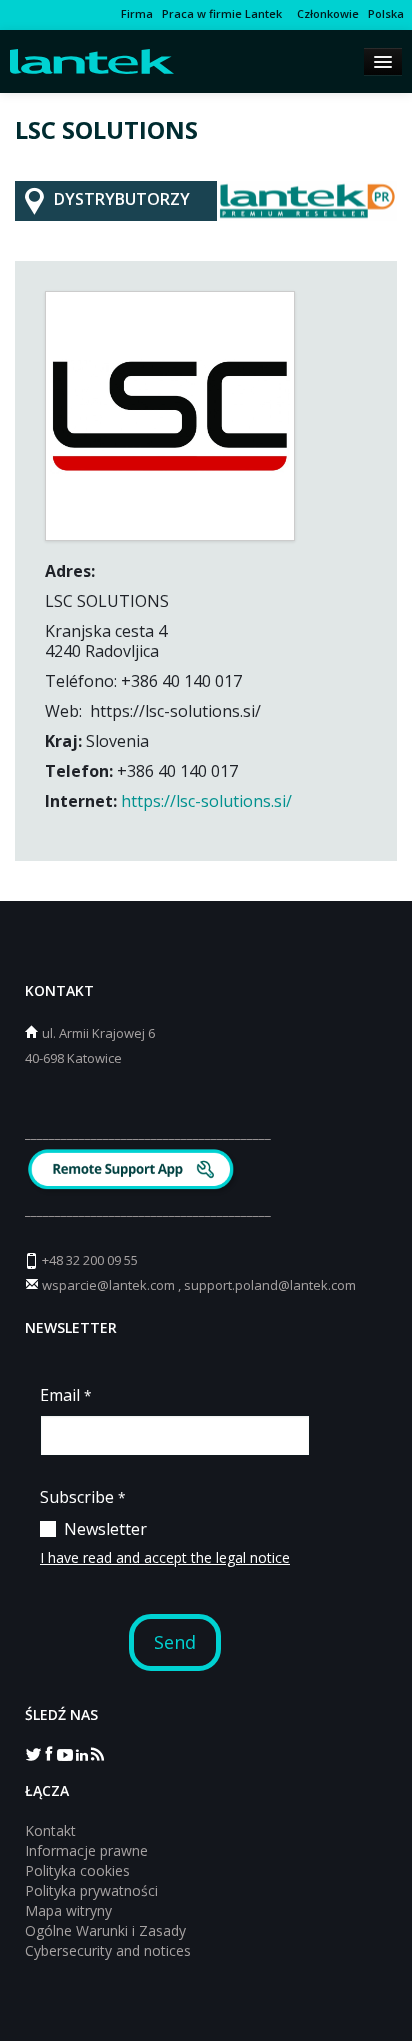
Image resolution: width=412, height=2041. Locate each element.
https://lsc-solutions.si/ (206, 801)
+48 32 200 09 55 (90, 1260)
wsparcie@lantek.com (108, 1285)
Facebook (49, 1753)
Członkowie (325, 13)
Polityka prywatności (91, 1890)
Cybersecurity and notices (108, 1950)
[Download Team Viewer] (133, 1171)
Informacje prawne (86, 1850)
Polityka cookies (77, 1870)
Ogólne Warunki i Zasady (105, 1930)
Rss (97, 1753)
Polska (386, 13)
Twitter (33, 1753)
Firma (137, 13)
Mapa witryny (68, 1910)
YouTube (65, 1753)
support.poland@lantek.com (270, 1285)
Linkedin (81, 1753)
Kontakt (50, 1830)
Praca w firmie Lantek (222, 13)
